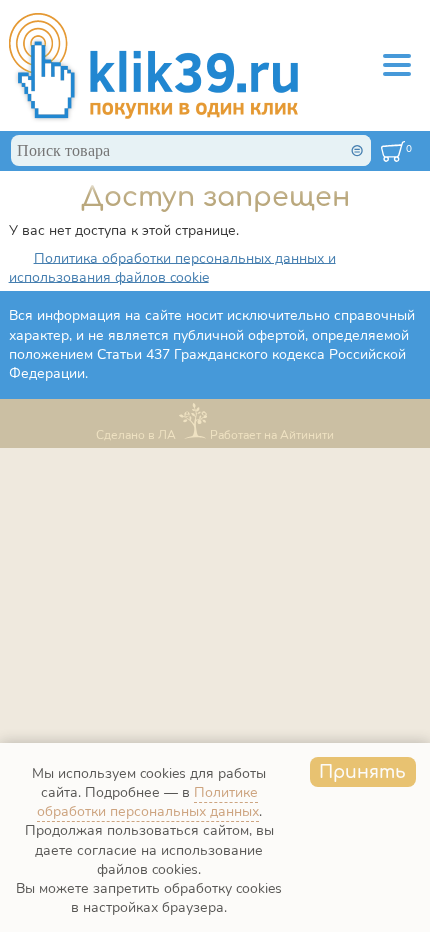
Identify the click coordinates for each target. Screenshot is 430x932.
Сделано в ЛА (136, 435)
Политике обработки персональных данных (148, 802)
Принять (362, 772)
